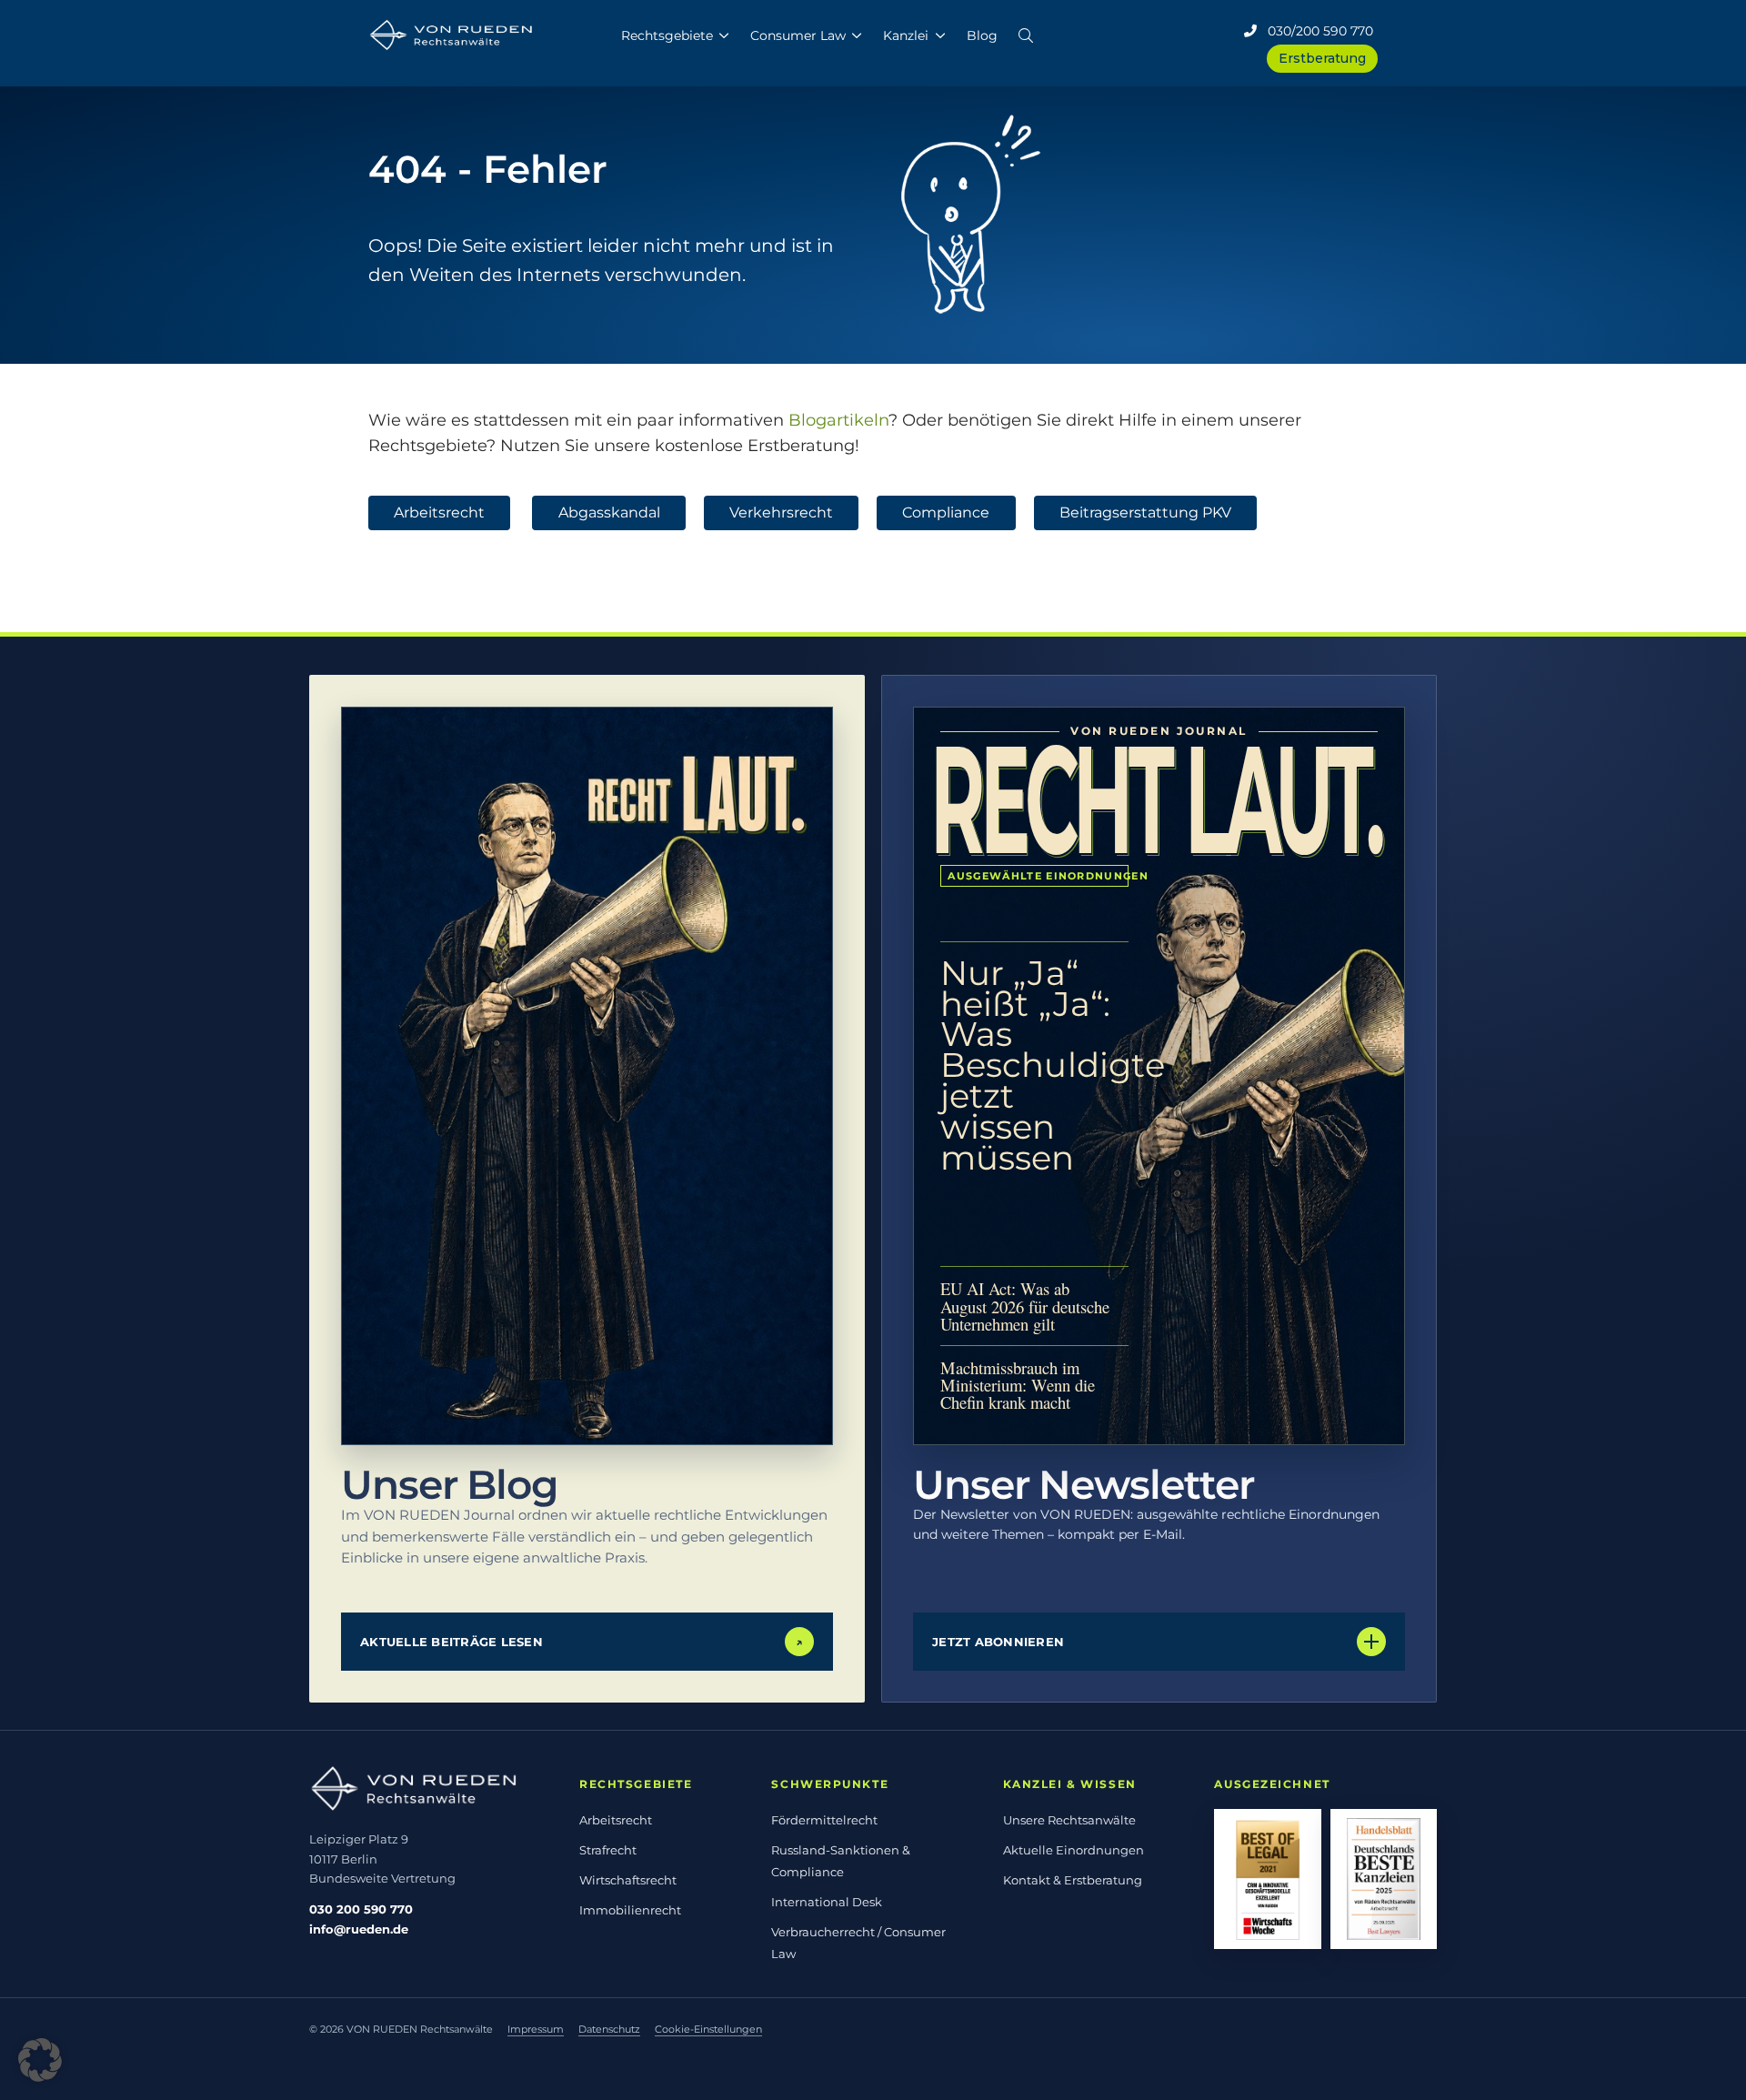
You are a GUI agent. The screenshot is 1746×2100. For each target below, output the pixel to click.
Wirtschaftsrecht (628, 1880)
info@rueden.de (359, 1929)
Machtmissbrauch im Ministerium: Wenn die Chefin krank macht (1018, 1385)
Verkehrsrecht (781, 512)
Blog (982, 35)
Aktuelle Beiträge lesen (582, 1642)
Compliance (946, 512)
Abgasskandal (609, 512)
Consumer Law (798, 35)
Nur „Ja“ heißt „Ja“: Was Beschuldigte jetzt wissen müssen (1034, 1065)
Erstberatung (1322, 58)
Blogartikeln (838, 420)
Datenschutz (609, 2029)
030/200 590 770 (1315, 31)
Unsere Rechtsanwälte (1069, 1820)
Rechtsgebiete (667, 35)
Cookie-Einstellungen (708, 2029)
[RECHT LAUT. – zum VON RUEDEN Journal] (587, 1076)
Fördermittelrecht (824, 1820)
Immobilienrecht (630, 1910)
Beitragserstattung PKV (1145, 512)
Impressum (536, 2029)
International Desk (827, 1902)
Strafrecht (608, 1850)
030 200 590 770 (361, 1909)
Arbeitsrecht (439, 512)
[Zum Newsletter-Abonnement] (1159, 1076)
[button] (1026, 32)
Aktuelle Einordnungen (1074, 1850)
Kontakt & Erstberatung (1073, 1880)
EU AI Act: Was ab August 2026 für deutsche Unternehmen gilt (1025, 1306)
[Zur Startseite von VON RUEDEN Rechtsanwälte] (424, 1789)
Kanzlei (906, 35)
